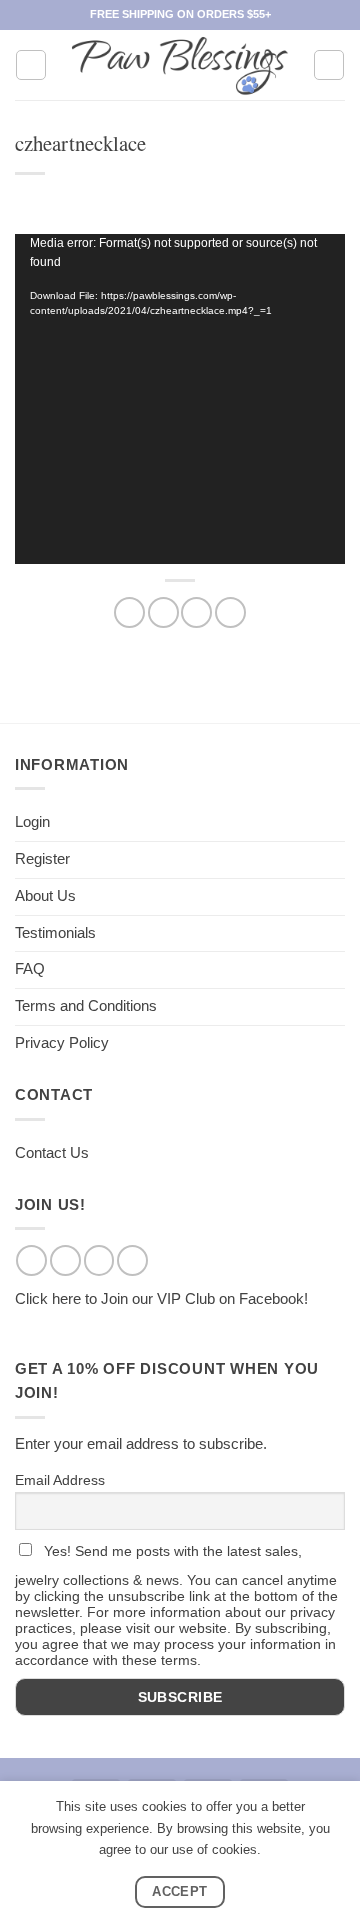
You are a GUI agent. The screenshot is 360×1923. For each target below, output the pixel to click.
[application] (180, 399)
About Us (45, 896)
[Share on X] (163, 612)
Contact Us (52, 1153)
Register (42, 859)
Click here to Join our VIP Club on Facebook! (161, 1299)
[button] (31, 65)
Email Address (60, 1480)
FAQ (30, 969)
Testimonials (55, 933)
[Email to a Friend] (196, 612)
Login (32, 822)
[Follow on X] (99, 1260)
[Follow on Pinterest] (132, 1260)
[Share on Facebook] (129, 612)
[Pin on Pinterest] (230, 612)
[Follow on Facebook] (31, 1260)
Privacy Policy (62, 1043)
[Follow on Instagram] (65, 1260)
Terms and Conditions (86, 1006)
